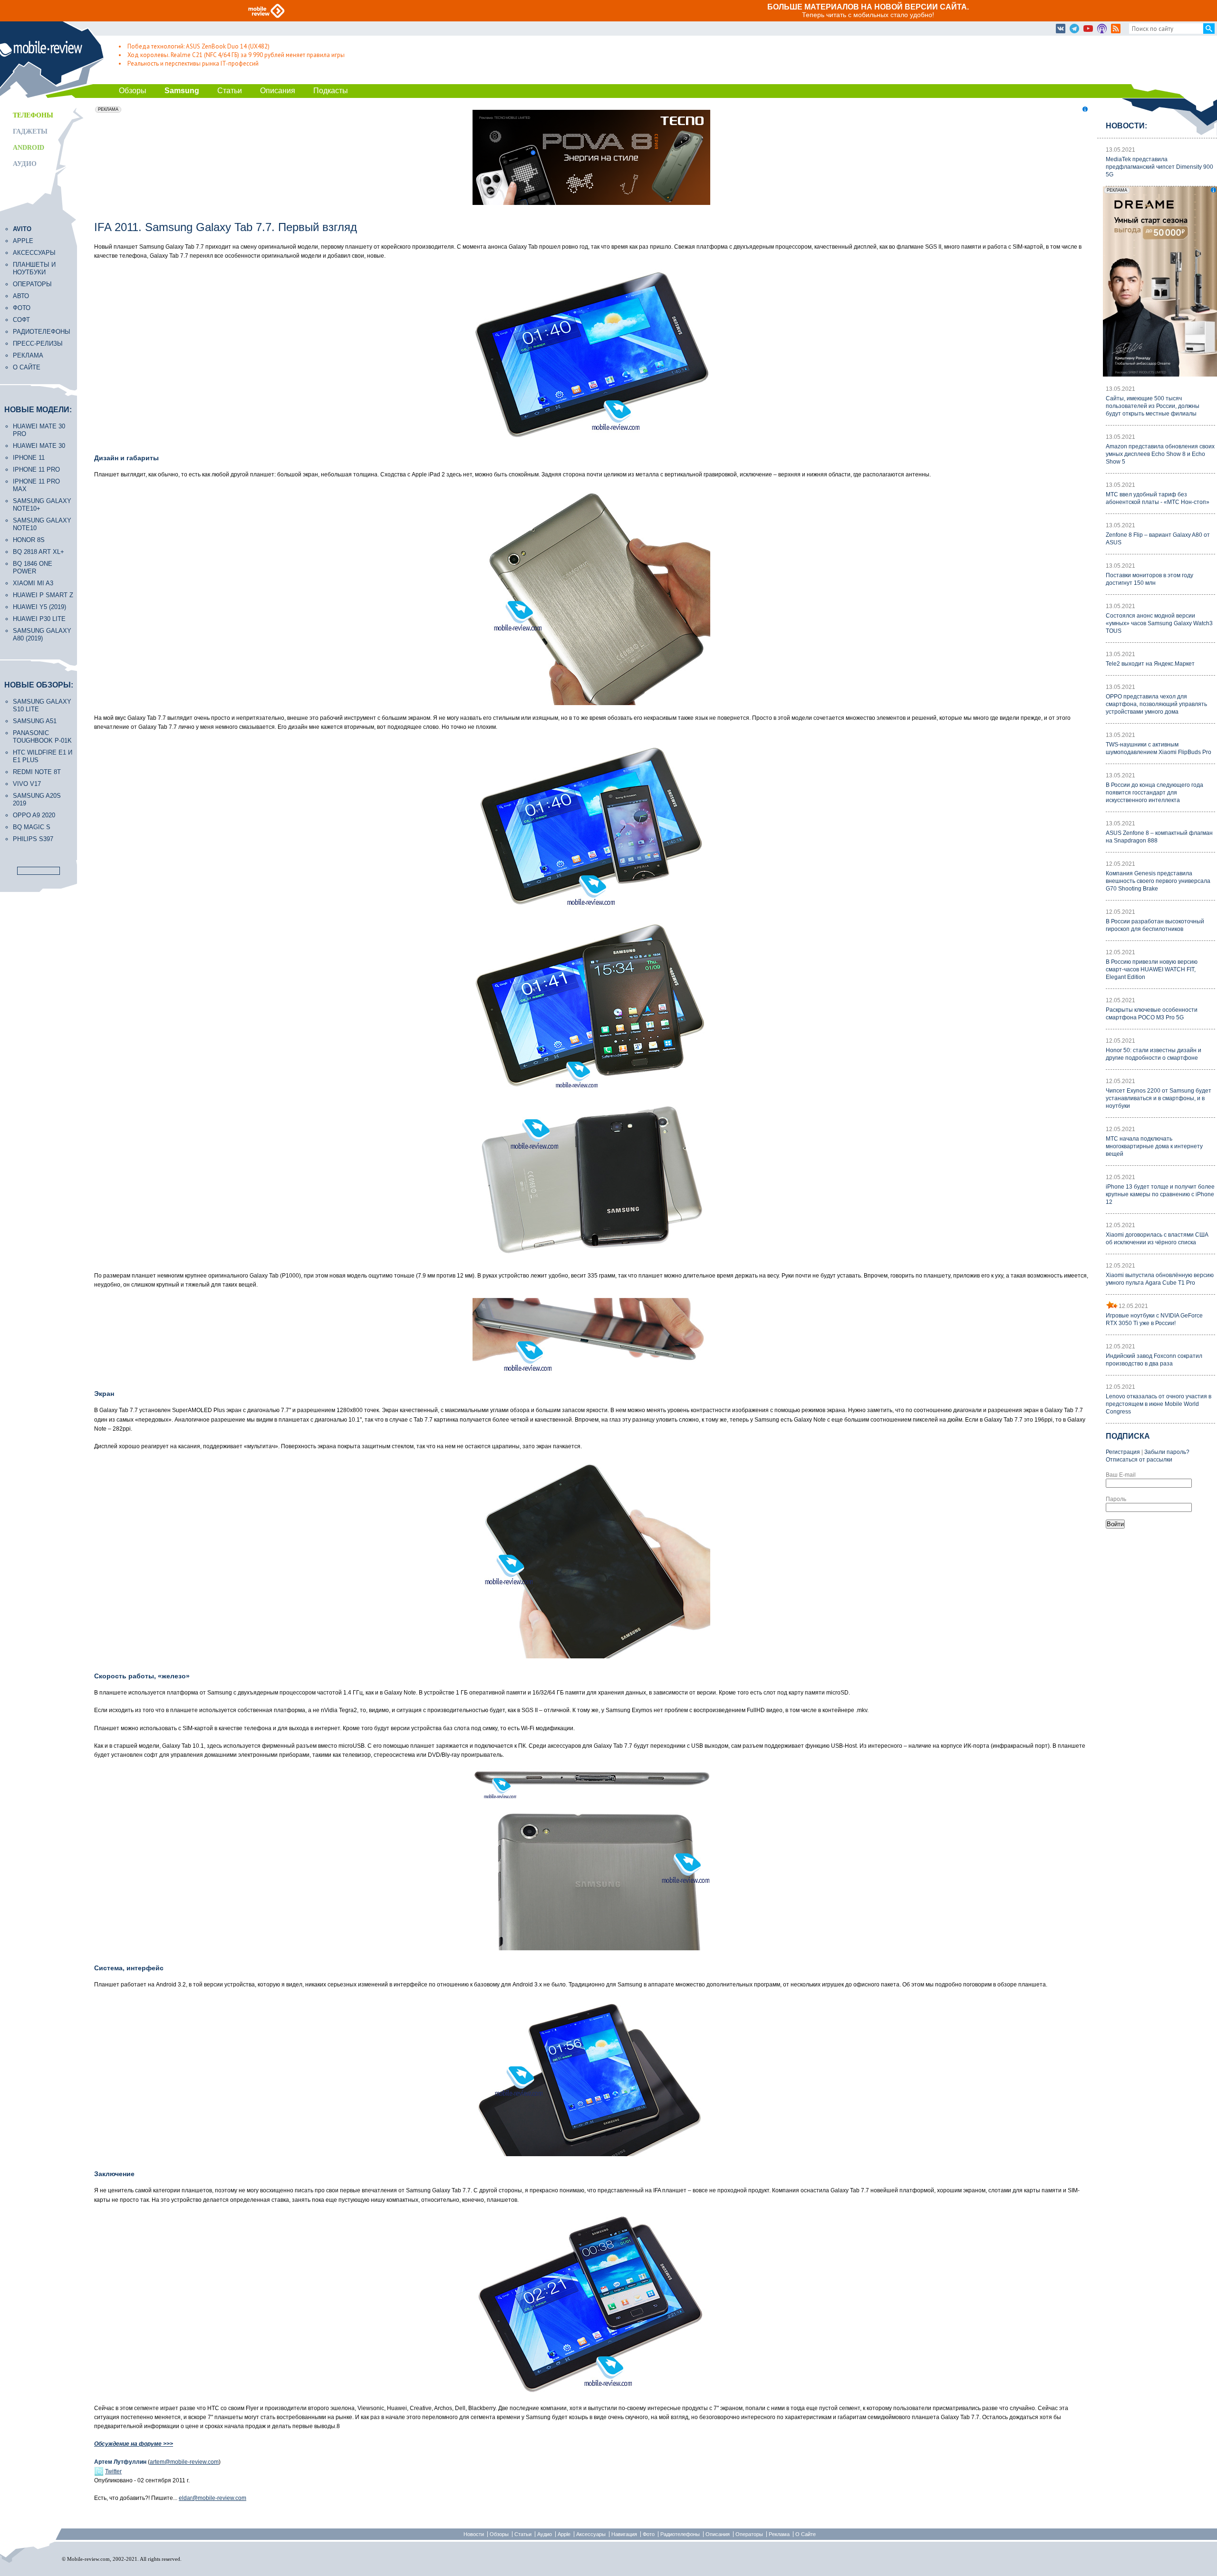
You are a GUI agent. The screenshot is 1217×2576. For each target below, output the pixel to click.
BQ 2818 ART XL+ (39, 552)
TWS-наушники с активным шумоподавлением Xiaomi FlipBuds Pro (1159, 748)
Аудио (25, 164)
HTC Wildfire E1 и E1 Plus (43, 756)
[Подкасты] (1102, 29)
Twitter (113, 2471)
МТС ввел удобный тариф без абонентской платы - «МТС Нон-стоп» (1158, 498)
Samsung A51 (35, 721)
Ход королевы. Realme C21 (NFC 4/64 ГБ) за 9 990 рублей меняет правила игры (236, 55)
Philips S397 (33, 839)
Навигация (624, 2534)
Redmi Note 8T (37, 772)
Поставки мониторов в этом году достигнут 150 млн (1149, 579)
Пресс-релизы (38, 344)
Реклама (28, 355)
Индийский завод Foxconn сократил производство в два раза (1154, 1360)
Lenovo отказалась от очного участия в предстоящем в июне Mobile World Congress (1159, 1404)
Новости (474, 2534)
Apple (23, 241)
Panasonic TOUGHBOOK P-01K (42, 737)
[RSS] (1116, 29)
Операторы (32, 284)
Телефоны (33, 115)
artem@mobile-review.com (184, 2462)
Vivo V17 (27, 784)
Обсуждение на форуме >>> (134, 2444)
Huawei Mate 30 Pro (39, 430)
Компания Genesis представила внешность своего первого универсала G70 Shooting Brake (1158, 881)
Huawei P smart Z (43, 595)
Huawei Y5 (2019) (39, 607)
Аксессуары (34, 253)
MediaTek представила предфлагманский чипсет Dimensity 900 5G (1159, 167)
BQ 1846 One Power (33, 567)
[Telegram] (1074, 29)
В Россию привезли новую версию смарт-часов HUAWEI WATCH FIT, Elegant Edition (1152, 969)
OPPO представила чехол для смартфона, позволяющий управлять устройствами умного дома (1156, 704)
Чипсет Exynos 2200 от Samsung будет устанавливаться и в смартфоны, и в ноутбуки (1159, 1098)
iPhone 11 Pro (36, 470)
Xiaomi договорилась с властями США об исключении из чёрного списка (1157, 1239)
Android (29, 148)
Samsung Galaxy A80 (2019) (42, 634)
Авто (21, 296)
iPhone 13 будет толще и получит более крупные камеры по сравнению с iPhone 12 (1160, 1194)
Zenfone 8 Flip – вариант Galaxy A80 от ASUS (1158, 539)
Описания (278, 91)
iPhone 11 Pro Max (36, 485)
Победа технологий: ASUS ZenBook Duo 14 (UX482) (198, 46)
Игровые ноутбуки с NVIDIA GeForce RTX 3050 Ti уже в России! (1154, 1319)
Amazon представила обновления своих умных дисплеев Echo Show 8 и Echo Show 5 (1160, 454)
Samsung (182, 91)
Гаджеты (30, 131)
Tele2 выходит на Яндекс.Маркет (1150, 664)
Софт (21, 320)
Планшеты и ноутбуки (34, 268)
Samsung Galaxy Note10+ (42, 505)
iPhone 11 (29, 458)
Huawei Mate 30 (39, 446)
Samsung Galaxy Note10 (42, 524)
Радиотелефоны (42, 332)
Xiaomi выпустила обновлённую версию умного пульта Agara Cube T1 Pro (1160, 1279)
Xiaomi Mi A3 (33, 583)
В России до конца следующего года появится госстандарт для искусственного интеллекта (1154, 793)
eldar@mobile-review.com (212, 2498)
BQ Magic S (32, 827)
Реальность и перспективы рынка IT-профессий (193, 63)
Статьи (230, 91)
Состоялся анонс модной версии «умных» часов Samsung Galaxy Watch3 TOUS (1159, 623)
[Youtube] (1088, 29)
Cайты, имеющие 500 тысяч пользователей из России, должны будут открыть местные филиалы (1153, 406)
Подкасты (331, 91)
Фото (22, 308)
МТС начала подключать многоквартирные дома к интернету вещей (1154, 1146)
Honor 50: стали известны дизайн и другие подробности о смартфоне (1154, 1054)
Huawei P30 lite (39, 619)
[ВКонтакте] (1061, 29)
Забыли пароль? (1167, 1452)
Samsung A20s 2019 (37, 799)
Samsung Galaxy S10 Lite (42, 705)
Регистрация (1123, 1452)
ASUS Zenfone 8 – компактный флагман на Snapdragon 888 (1159, 837)
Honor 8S (29, 540)
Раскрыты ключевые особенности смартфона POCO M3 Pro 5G (1152, 1014)
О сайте (27, 367)
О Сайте (806, 2534)
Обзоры (133, 91)
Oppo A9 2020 (34, 815)
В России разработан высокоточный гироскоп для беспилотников (1155, 925)
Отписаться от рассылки (1139, 1460)
